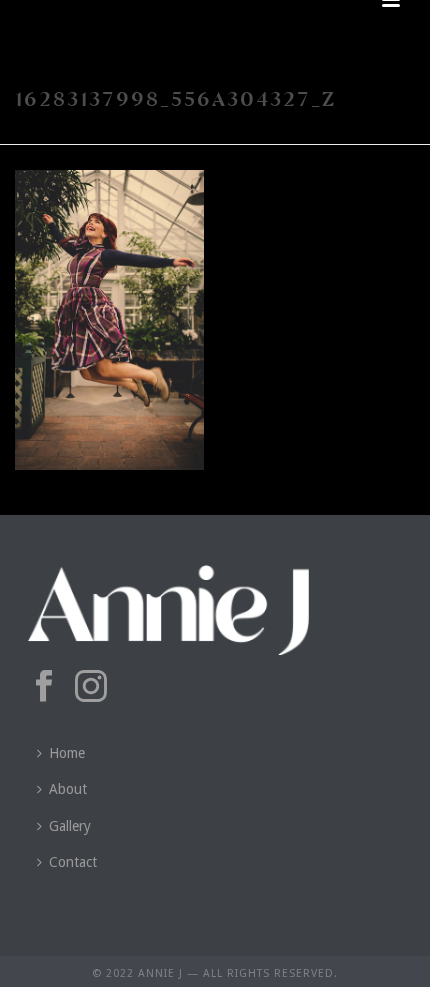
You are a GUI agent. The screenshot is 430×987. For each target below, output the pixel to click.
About (68, 789)
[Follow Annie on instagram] (91, 687)
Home (67, 753)
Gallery (70, 826)
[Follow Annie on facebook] (44, 687)
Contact (73, 862)
